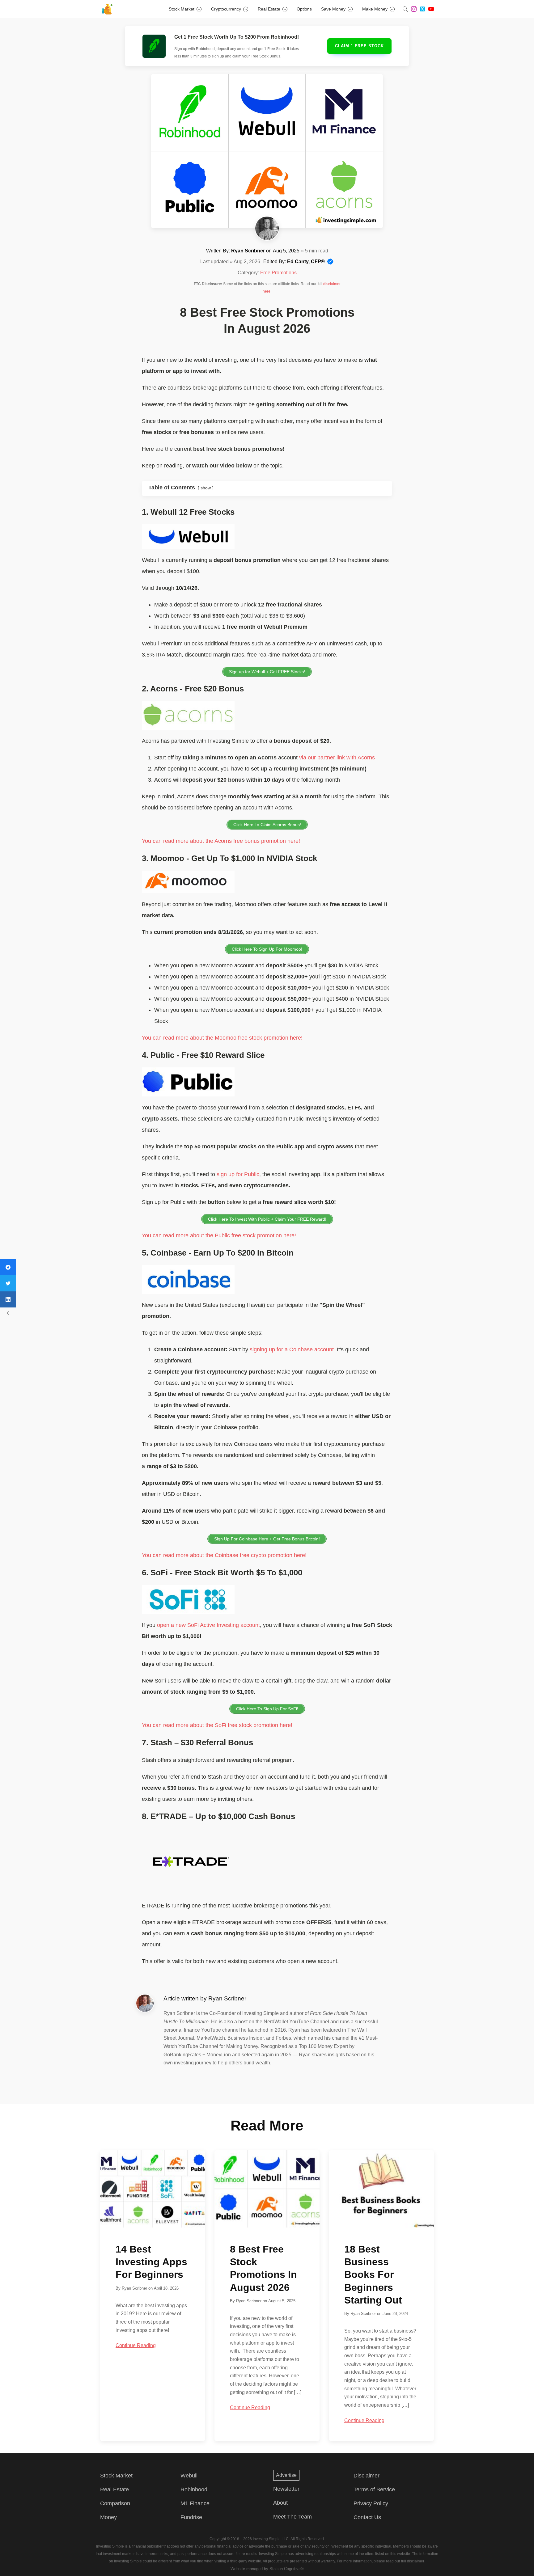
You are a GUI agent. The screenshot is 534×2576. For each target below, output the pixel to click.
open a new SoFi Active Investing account (208, 1625)
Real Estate (269, 9)
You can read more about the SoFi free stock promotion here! (217, 1725)
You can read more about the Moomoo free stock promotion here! (222, 1038)
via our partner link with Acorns (337, 758)
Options (304, 9)
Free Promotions (278, 273)
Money (108, 2517)
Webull (189, 2476)
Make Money (375, 9)
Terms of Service (374, 2489)
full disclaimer (413, 2561)
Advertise (286, 2475)
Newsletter (286, 2489)
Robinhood (194, 2489)
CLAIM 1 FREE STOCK (359, 46)
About (280, 2503)
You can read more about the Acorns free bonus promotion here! (221, 841)
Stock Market (182, 9)
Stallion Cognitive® (287, 2569)
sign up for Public (238, 1174)
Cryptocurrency (226, 9)
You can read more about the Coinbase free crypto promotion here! (224, 1555)
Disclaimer (367, 2476)
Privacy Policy (371, 2503)
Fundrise (191, 2517)
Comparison (115, 2503)
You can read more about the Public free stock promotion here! (219, 1235)
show (206, 488)
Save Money (333, 9)
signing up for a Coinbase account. (292, 1349)
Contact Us (367, 2517)
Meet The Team (292, 2517)
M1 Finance (195, 2503)
